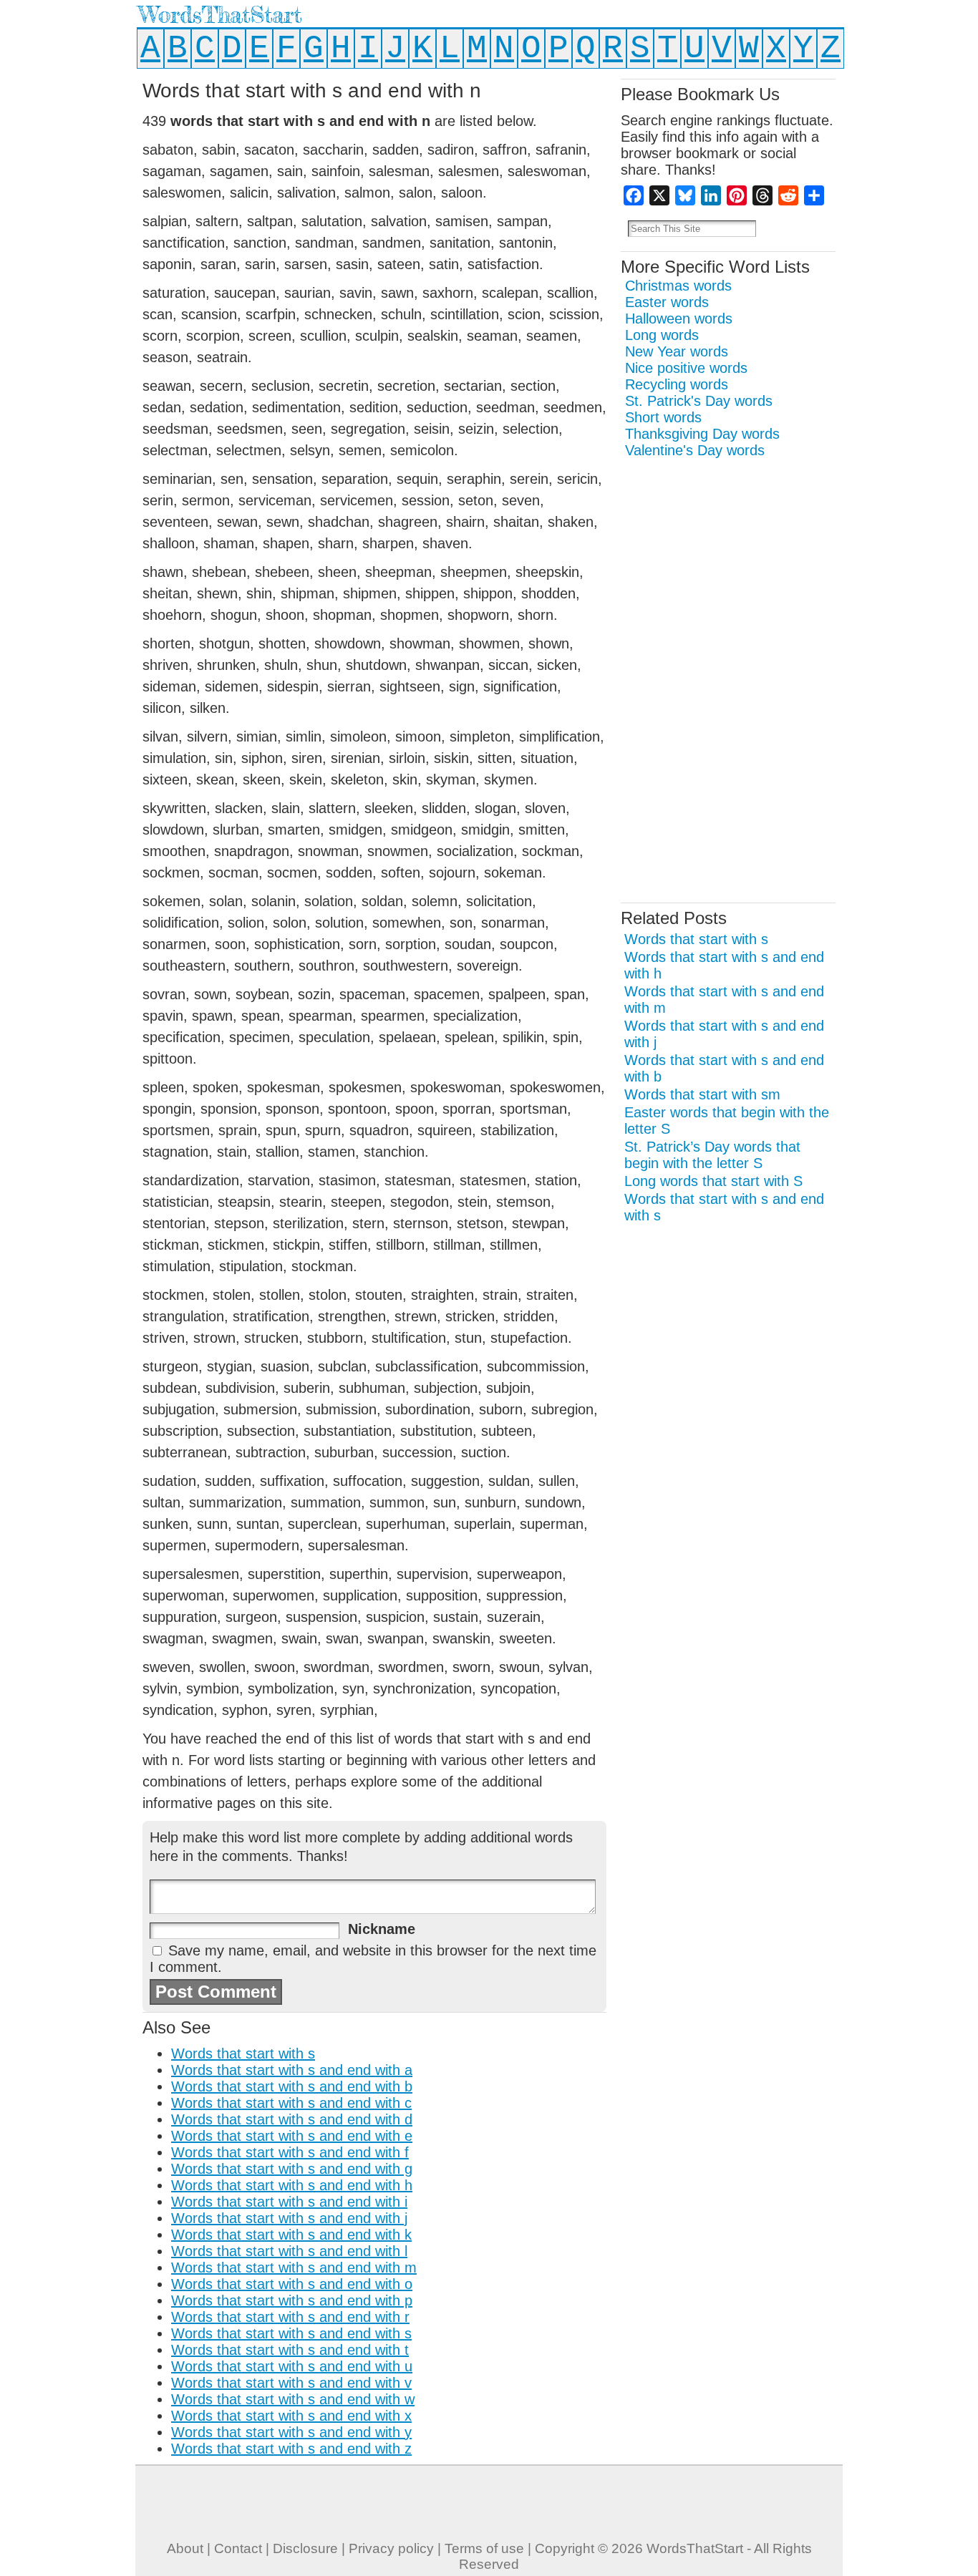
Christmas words (678, 286)
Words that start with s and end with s (291, 2333)
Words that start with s (243, 2053)
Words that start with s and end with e (292, 2136)
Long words (662, 335)
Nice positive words (686, 368)
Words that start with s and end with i (289, 2202)
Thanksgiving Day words (702, 434)
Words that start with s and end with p (292, 2300)
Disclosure (305, 2548)
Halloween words (679, 319)
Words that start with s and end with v (291, 2383)
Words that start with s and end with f (290, 2152)
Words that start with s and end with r (290, 2317)
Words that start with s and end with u (292, 2366)
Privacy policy (391, 2548)
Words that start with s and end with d (292, 2119)
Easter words (667, 302)
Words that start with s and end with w (293, 2399)
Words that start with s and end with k (291, 2235)
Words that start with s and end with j (289, 2218)
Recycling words (677, 384)
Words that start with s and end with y (291, 2432)
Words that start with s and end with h (292, 2185)
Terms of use (484, 2548)
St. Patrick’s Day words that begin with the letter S (712, 1155)
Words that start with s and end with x (291, 2416)
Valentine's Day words (695, 450)
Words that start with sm (702, 1094)
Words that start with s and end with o (292, 2284)
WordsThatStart (220, 15)
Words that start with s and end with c (291, 2103)
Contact (238, 2548)
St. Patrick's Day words (699, 401)
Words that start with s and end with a (292, 2070)
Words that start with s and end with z (291, 2449)
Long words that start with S (713, 1181)
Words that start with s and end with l (289, 2251)
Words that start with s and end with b (292, 2086)
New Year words (677, 351)
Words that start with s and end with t (290, 2350)
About (185, 2548)
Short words (663, 417)
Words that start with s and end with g (292, 2169)
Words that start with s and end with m (294, 2268)
